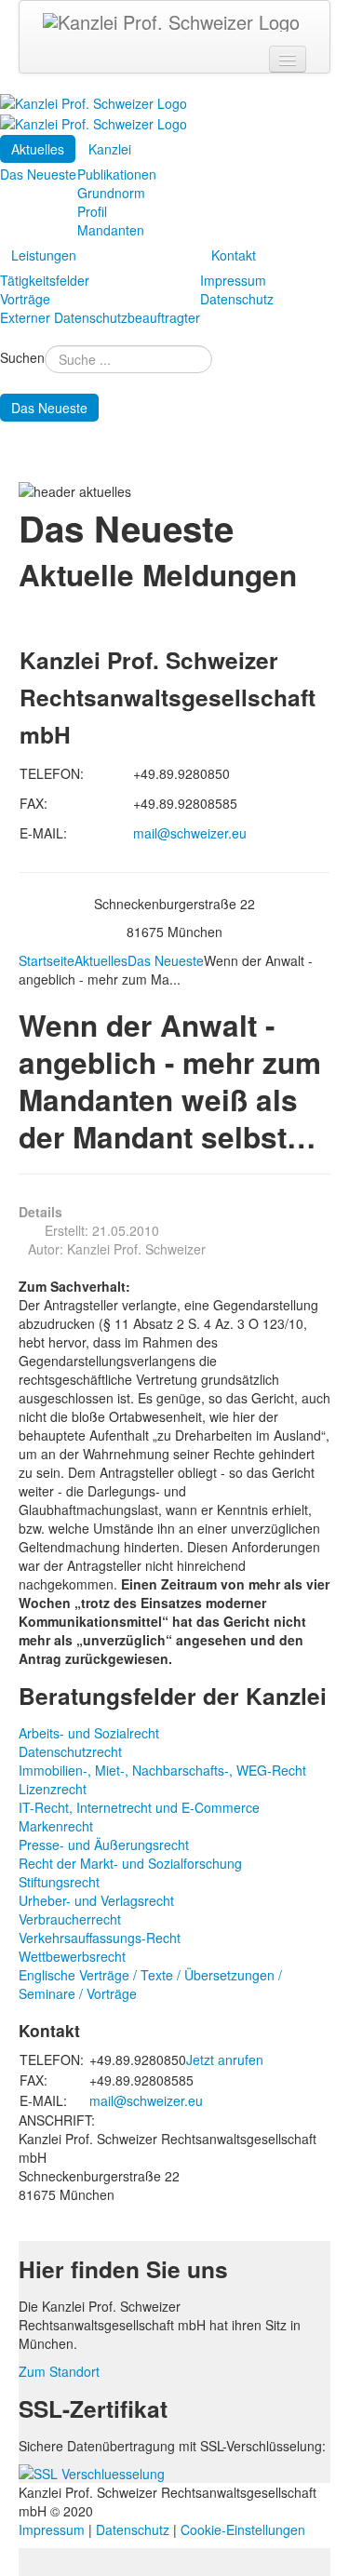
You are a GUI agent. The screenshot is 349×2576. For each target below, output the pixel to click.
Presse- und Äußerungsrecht (104, 1845)
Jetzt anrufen (225, 2059)
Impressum (233, 280)
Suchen (22, 357)
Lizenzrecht (53, 1789)
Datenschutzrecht (70, 1751)
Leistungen (44, 255)
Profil (92, 211)
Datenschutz (237, 299)
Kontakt (234, 255)
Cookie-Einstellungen (243, 2529)
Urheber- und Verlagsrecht (96, 1900)
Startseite (47, 960)
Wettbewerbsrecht (72, 1956)
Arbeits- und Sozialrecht (89, 1733)
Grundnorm (111, 193)
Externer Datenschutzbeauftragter (100, 317)
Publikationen (117, 174)
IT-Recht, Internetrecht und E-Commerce (139, 1807)
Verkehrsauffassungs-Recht (100, 1938)
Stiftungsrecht (59, 1882)
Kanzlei (110, 149)
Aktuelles (38, 149)
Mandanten (111, 230)
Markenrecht (56, 1826)
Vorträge (25, 299)
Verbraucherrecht (70, 1919)
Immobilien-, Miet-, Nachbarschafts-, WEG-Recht (162, 1770)
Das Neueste (38, 174)
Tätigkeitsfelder (45, 280)
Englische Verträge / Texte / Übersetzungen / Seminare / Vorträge (150, 1984)
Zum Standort (59, 2371)
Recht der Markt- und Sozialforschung (130, 1863)
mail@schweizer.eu (190, 833)
